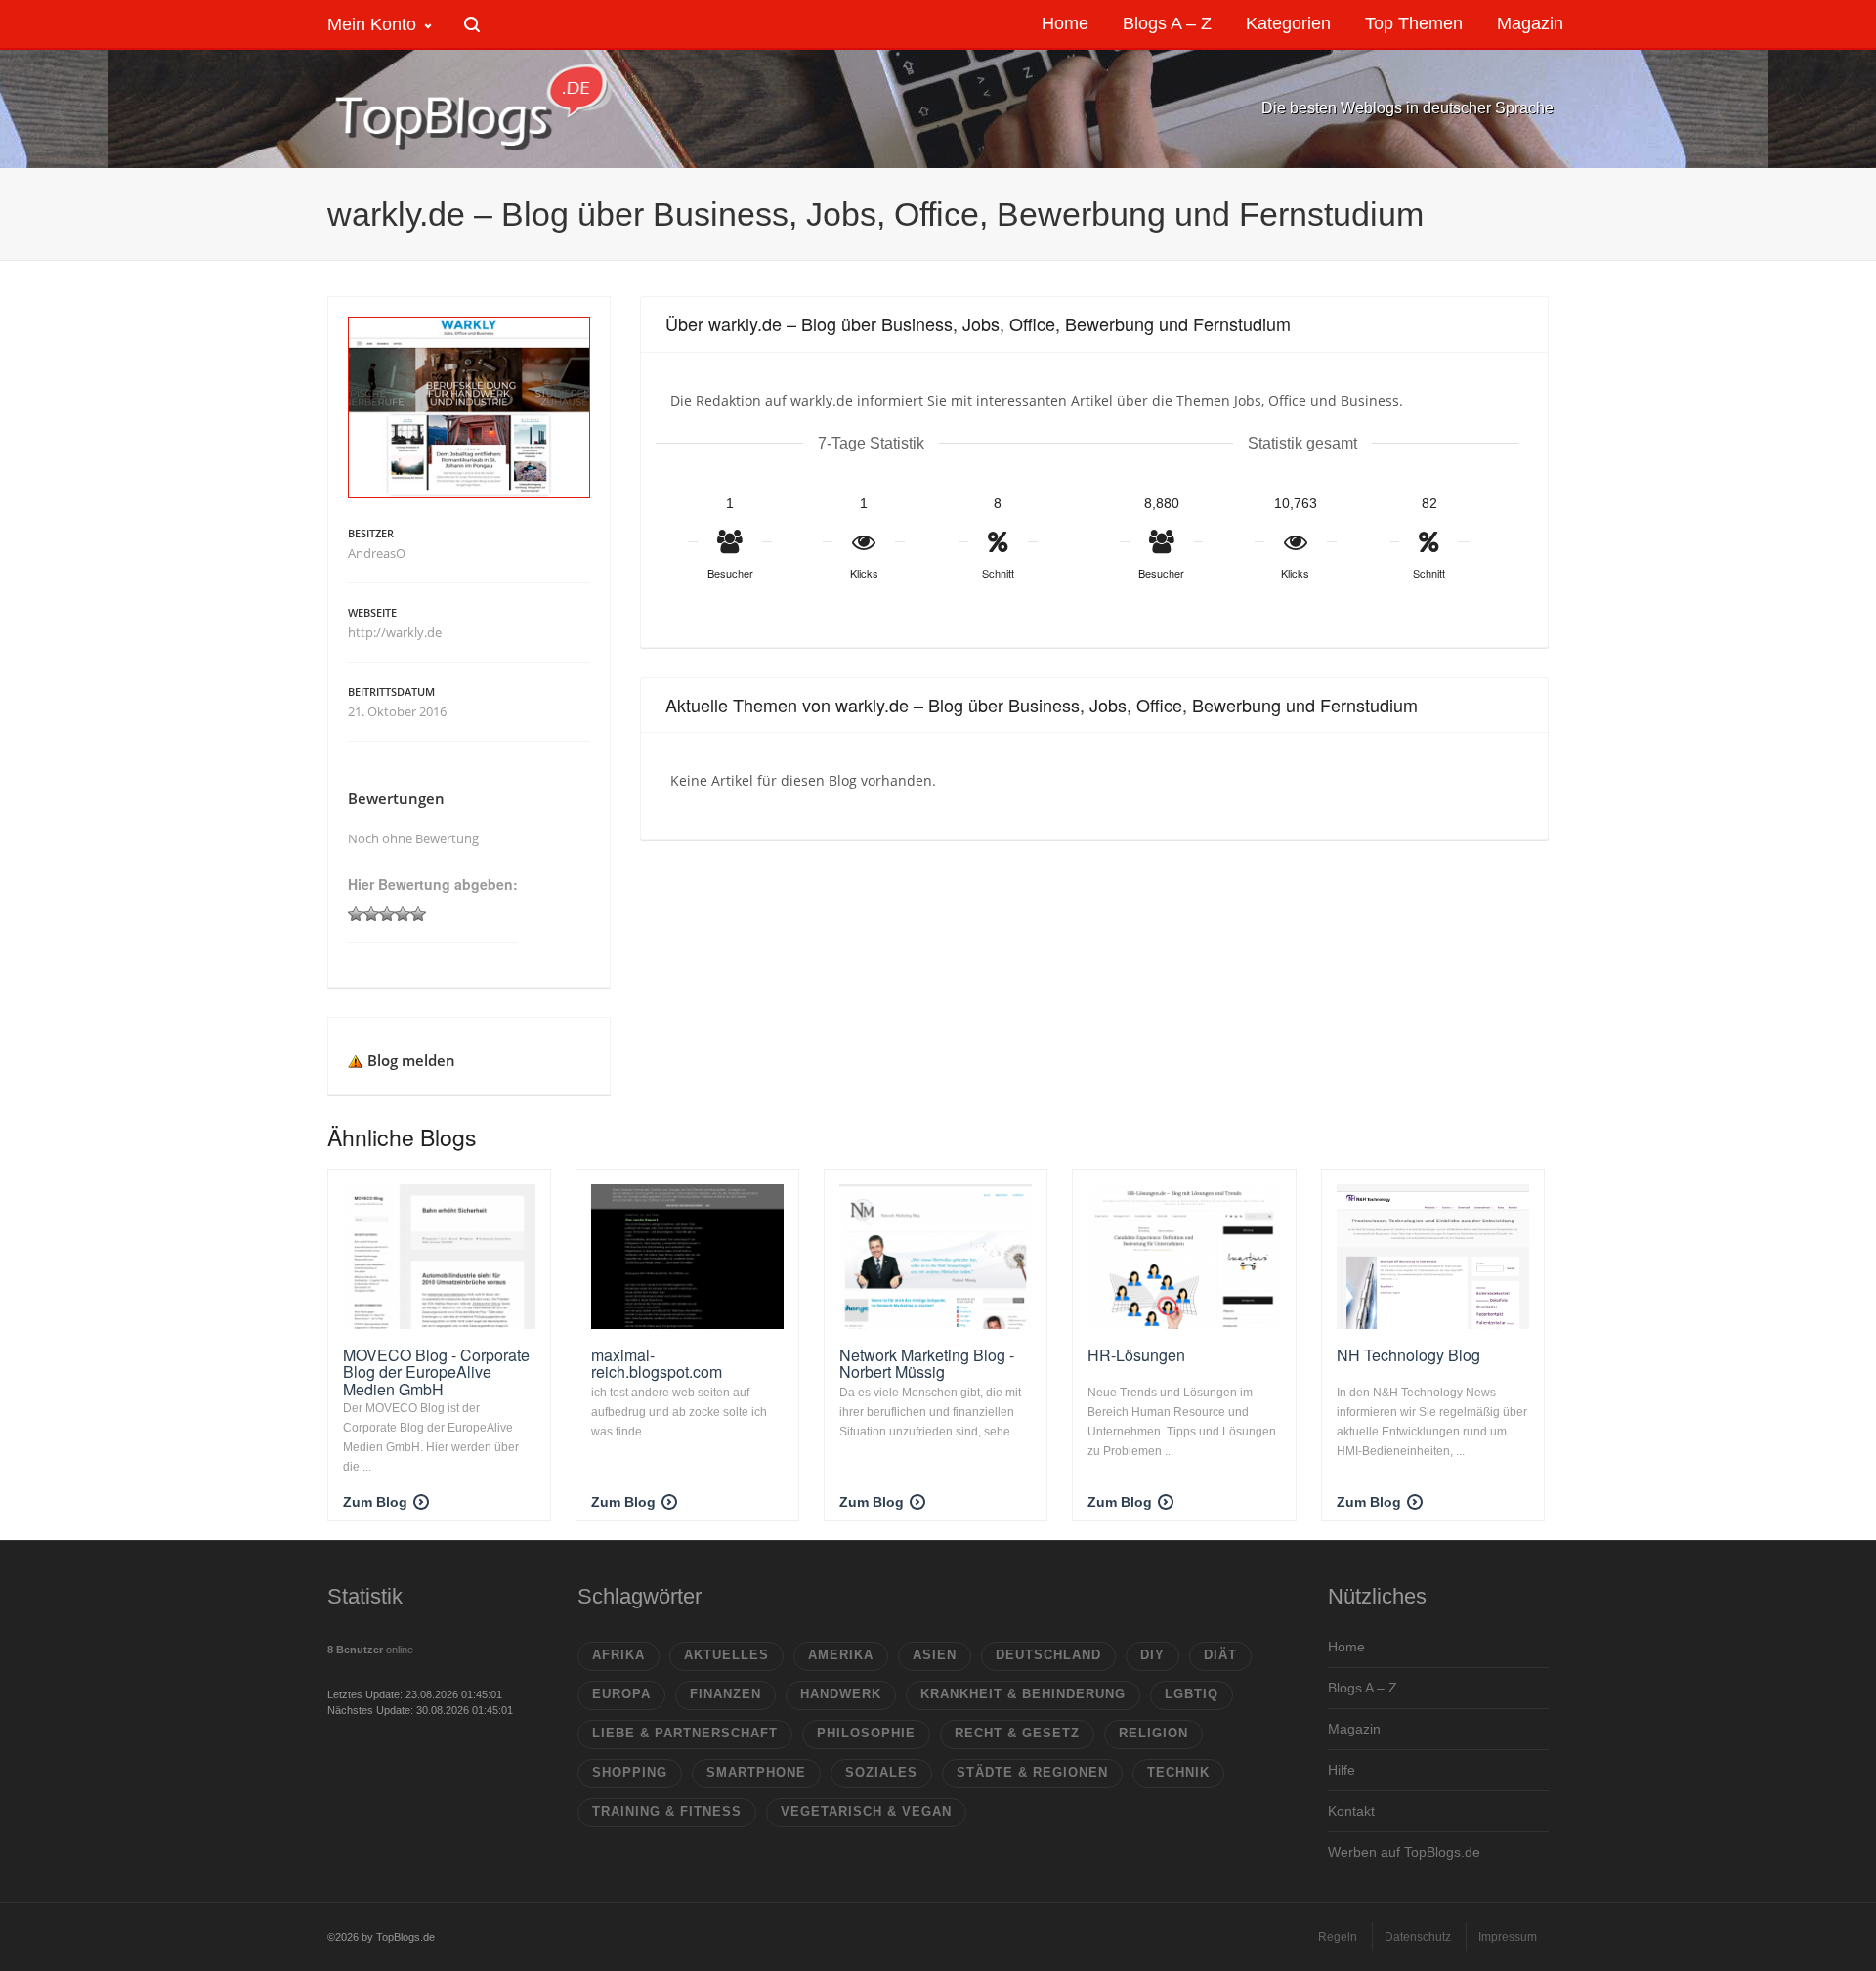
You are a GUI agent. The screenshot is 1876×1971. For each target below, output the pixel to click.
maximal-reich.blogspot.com (657, 1364)
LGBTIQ (1192, 1694)
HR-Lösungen (1136, 1355)
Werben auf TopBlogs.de (1404, 1852)
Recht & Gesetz (1017, 1733)
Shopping (630, 1772)
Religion (1153, 1733)
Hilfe (1342, 1770)
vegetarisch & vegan (866, 1811)
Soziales (881, 1772)
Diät (1220, 1655)
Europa (621, 1694)
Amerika (841, 1655)
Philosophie (866, 1733)
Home (1346, 1647)
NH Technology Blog (1408, 1355)
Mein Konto (372, 24)
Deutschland (1048, 1655)
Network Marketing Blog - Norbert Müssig (927, 1364)
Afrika (618, 1655)
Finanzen (725, 1694)
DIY (1152, 1655)
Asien (935, 1655)
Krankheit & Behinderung (1023, 1694)
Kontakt (1351, 1811)
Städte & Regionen (1032, 1772)
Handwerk (841, 1694)
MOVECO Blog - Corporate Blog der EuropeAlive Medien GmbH (436, 1372)
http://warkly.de (395, 632)
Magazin (1354, 1729)
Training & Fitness (667, 1811)
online (370, 1650)
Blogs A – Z (1363, 1688)
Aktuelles (726, 1655)
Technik (1178, 1772)
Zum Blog (375, 1502)
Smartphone (756, 1772)
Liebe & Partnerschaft (685, 1733)
